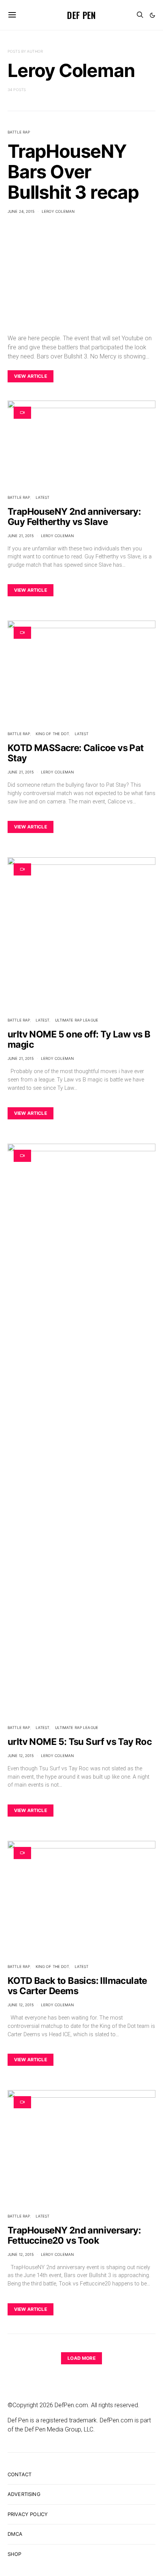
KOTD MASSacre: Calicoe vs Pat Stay (76, 753)
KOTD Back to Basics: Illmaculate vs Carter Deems (77, 1986)
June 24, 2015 (21, 211)
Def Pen (81, 15)
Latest (43, 497)
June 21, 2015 (21, 536)
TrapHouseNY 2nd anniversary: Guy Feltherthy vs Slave (74, 517)
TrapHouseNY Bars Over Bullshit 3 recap (73, 172)
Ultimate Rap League (77, 1020)
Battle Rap (19, 132)
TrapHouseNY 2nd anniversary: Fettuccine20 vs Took (74, 2235)
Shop (15, 2554)
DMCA (15, 2534)
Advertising (24, 2494)
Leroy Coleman (58, 211)
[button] (152, 15)
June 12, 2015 (21, 1756)
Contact (20, 2474)
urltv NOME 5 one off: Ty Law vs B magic (79, 1039)
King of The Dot (53, 734)
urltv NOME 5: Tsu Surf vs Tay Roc (80, 1742)
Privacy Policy (28, 2514)
